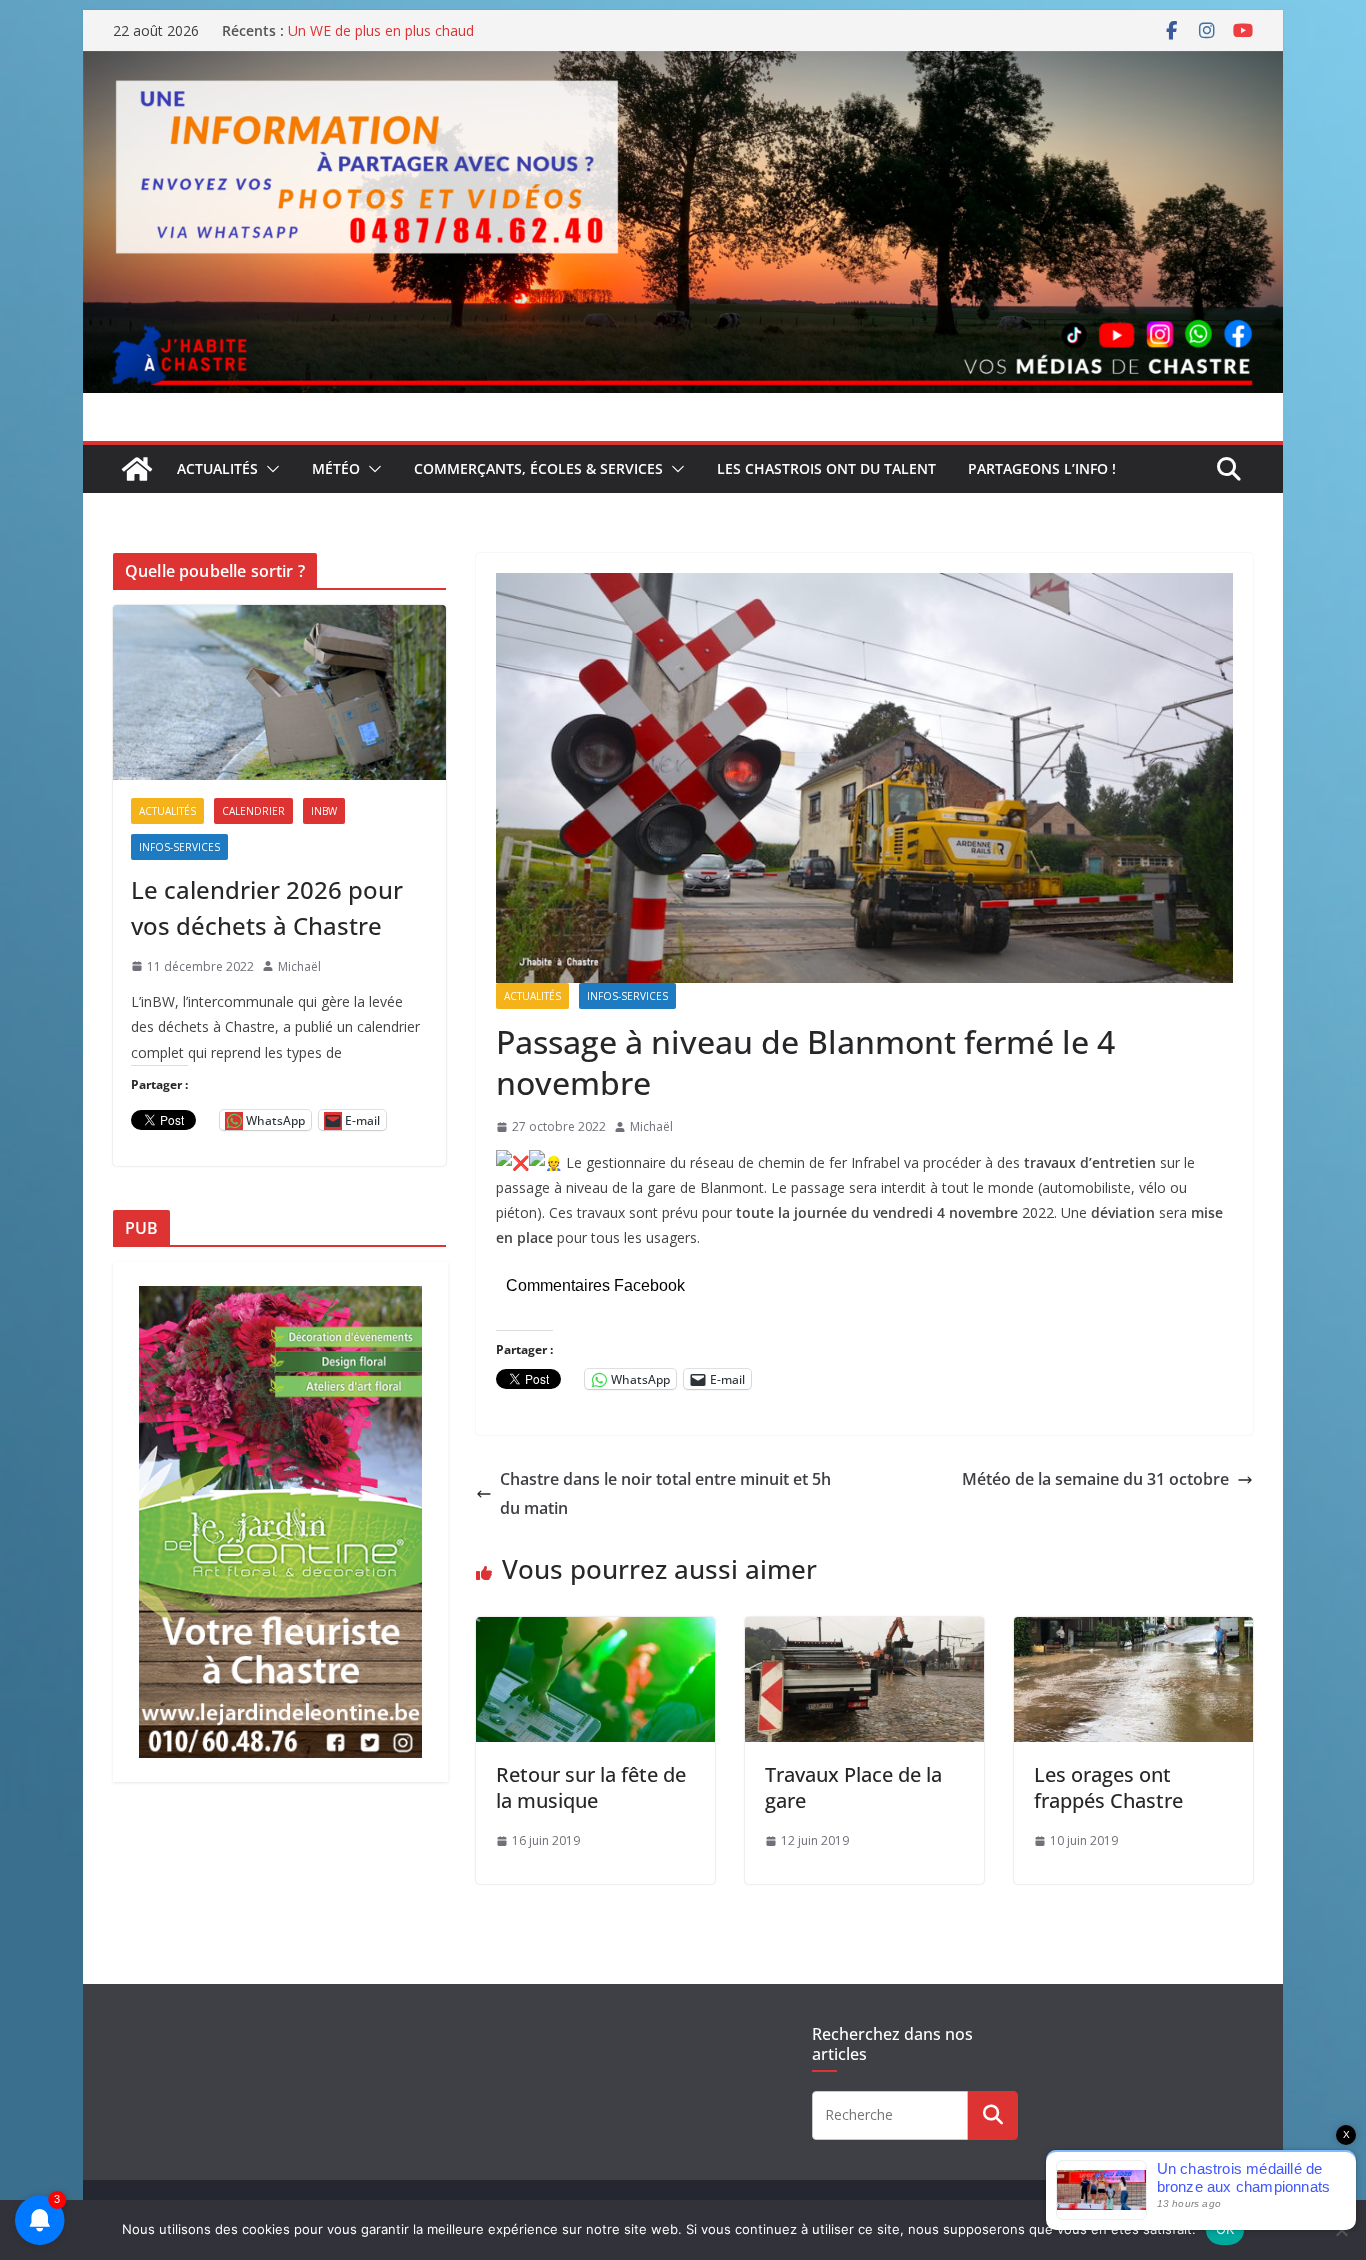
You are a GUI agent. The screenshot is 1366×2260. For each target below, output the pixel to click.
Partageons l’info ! (1042, 468)
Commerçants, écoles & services (538, 468)
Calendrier (253, 811)
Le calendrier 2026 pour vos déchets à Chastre (267, 907)
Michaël (651, 1126)
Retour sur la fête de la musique (591, 1787)
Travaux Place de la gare (853, 1787)
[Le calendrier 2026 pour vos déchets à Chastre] (279, 692)
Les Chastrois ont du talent (826, 468)
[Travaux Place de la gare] (864, 1631)
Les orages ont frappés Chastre (1108, 1787)
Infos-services (627, 996)
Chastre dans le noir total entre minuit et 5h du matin (665, 1493)
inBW (324, 811)
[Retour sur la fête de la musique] (595, 1631)
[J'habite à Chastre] (137, 469)
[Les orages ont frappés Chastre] (1133, 1631)
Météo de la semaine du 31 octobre (1095, 1479)
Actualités (217, 468)
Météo (336, 468)
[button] (269, 469)
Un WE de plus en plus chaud (381, 30)
